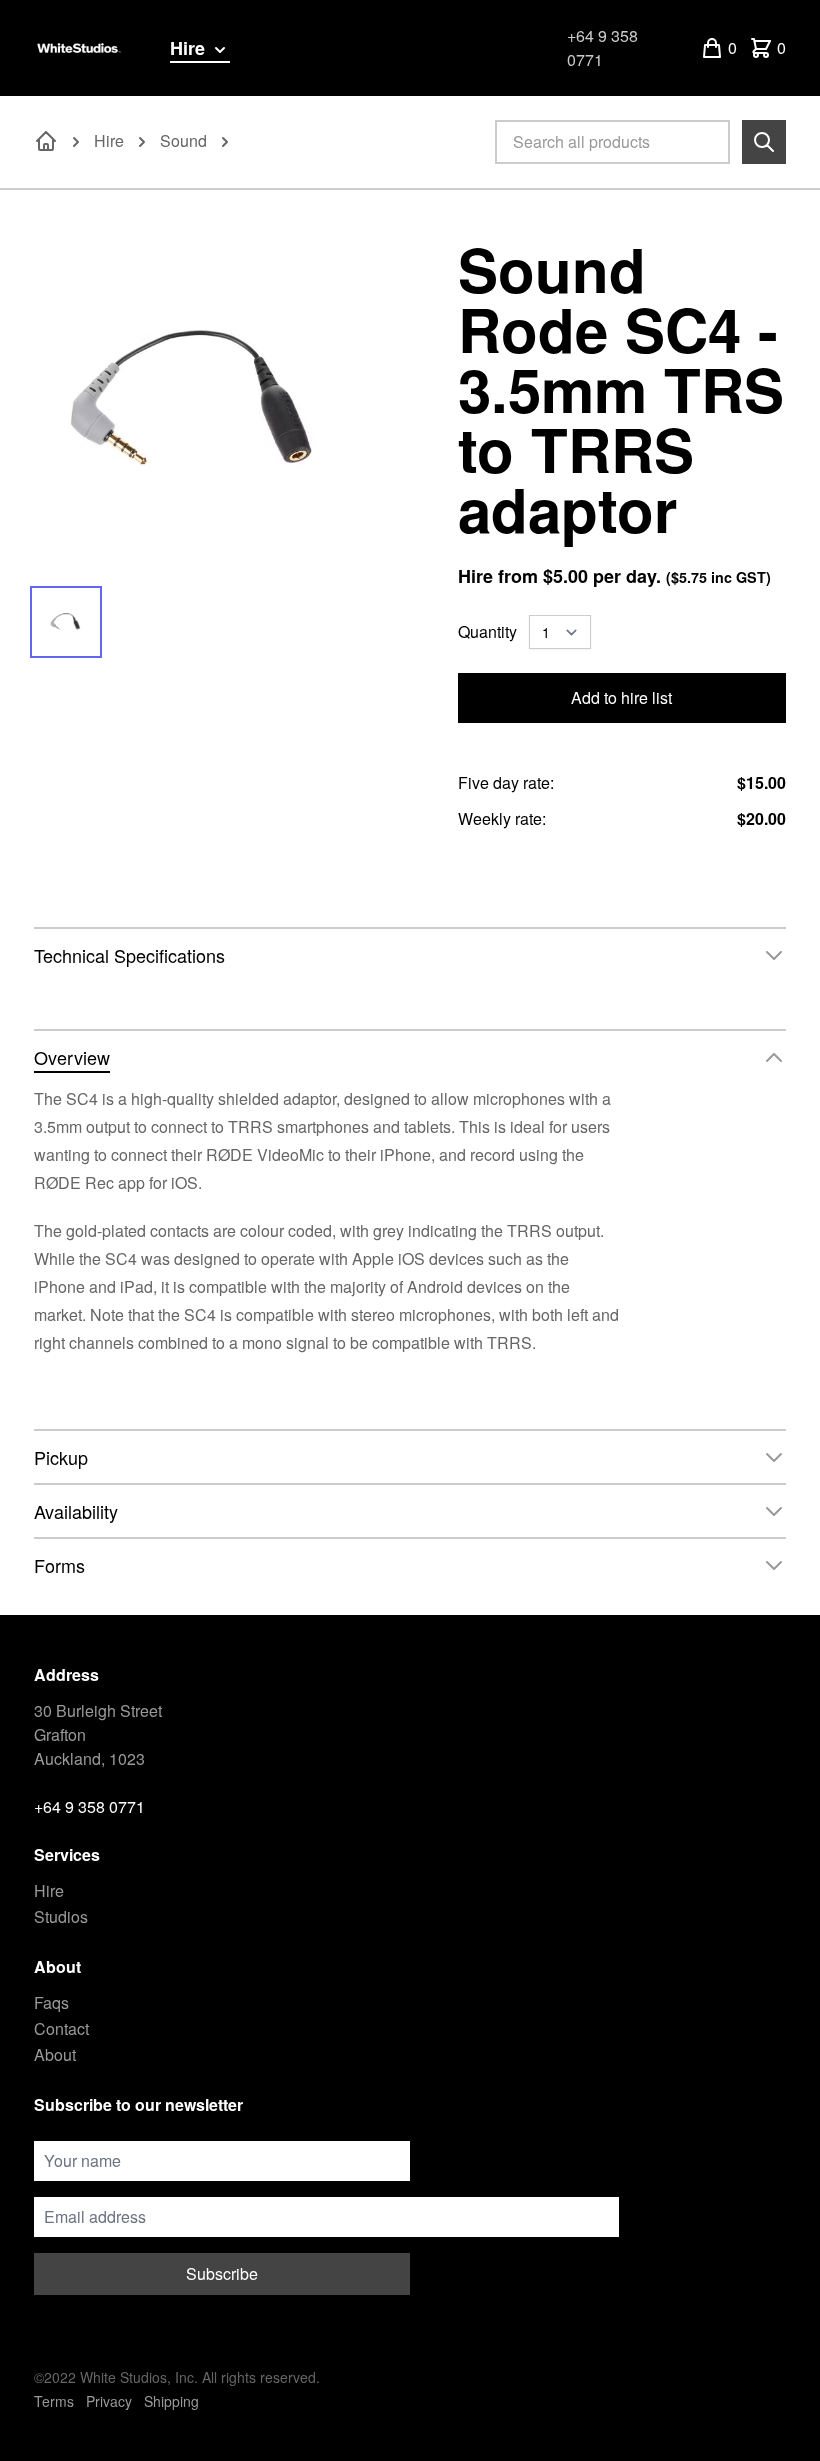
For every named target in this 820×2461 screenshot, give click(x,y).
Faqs (51, 2002)
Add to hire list (621, 697)
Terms (54, 2401)
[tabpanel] (198, 402)
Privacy (109, 2401)
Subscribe (222, 2273)
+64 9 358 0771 (602, 47)
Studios (61, 1916)
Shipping (171, 2401)
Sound (183, 140)
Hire (190, 48)
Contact (61, 2028)
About (55, 2054)
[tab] (66, 622)
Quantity (487, 631)
